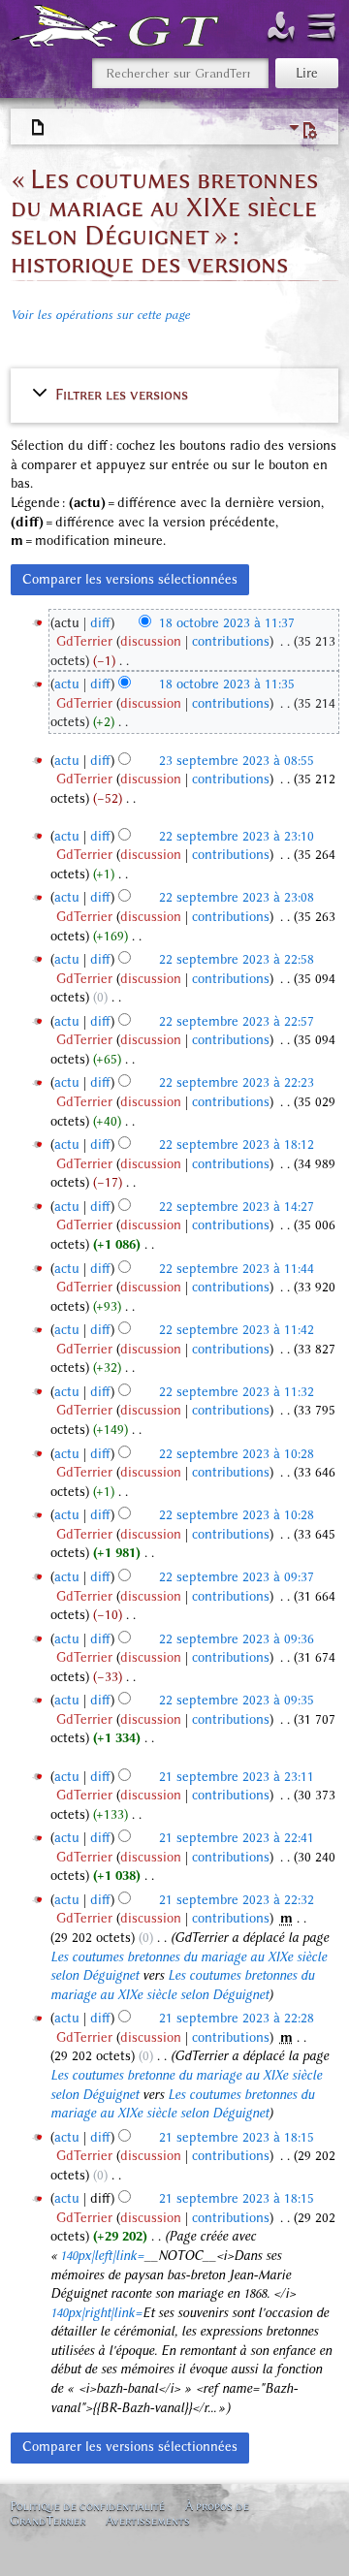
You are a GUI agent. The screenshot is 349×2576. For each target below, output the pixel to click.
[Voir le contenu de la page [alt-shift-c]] (39, 128)
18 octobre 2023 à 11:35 (227, 684)
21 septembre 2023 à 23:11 (237, 1777)
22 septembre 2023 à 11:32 (237, 1392)
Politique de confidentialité (87, 2506)
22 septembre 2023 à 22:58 (237, 959)
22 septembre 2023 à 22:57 (237, 1021)
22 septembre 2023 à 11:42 (237, 1330)
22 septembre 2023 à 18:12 (237, 1145)
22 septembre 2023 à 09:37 (237, 1577)
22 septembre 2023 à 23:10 (237, 836)
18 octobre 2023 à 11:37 (227, 623)
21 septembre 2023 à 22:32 (237, 1900)
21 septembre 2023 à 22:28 (237, 2018)
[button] (175, 394)
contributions (231, 641)
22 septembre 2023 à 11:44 (237, 1269)
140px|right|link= (96, 2313)
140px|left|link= (102, 2256)
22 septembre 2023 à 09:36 (237, 1639)
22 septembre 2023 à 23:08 (237, 897)
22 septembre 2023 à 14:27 (237, 1207)
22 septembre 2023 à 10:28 (237, 1454)
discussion (151, 641)
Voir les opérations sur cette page (100, 315)
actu (67, 684)
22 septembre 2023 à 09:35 (237, 1700)
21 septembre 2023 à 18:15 (237, 2137)
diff (100, 623)
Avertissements (148, 2520)
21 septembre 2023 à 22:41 (237, 1838)
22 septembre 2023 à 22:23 (237, 1082)
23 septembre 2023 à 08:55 (237, 761)
